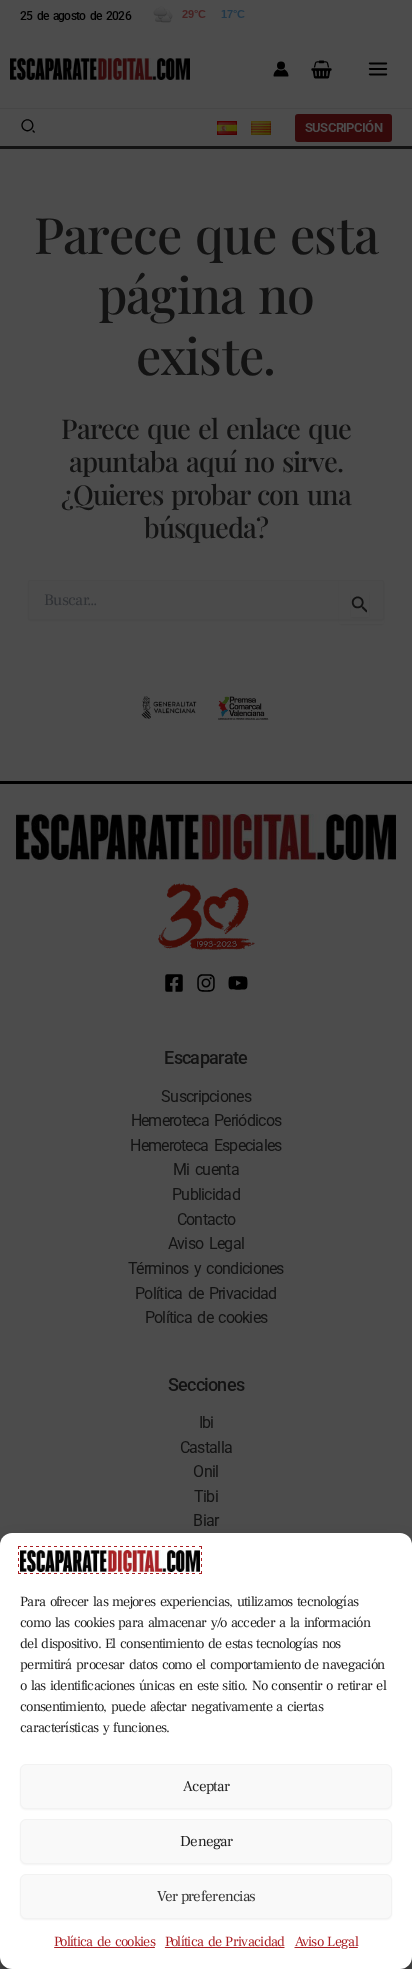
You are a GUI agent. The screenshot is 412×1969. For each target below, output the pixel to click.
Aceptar (206, 1786)
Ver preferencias (206, 1896)
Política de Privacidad (225, 1942)
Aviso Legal (326, 1942)
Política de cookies (104, 1942)
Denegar (206, 1841)
